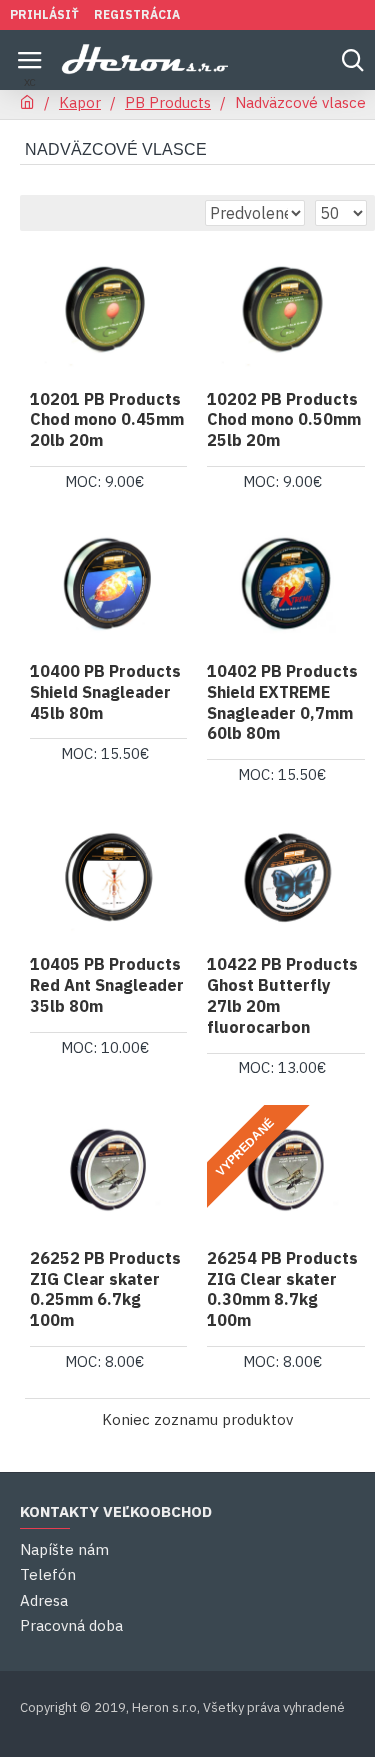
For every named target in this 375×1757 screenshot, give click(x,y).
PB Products (168, 102)
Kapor (80, 102)
